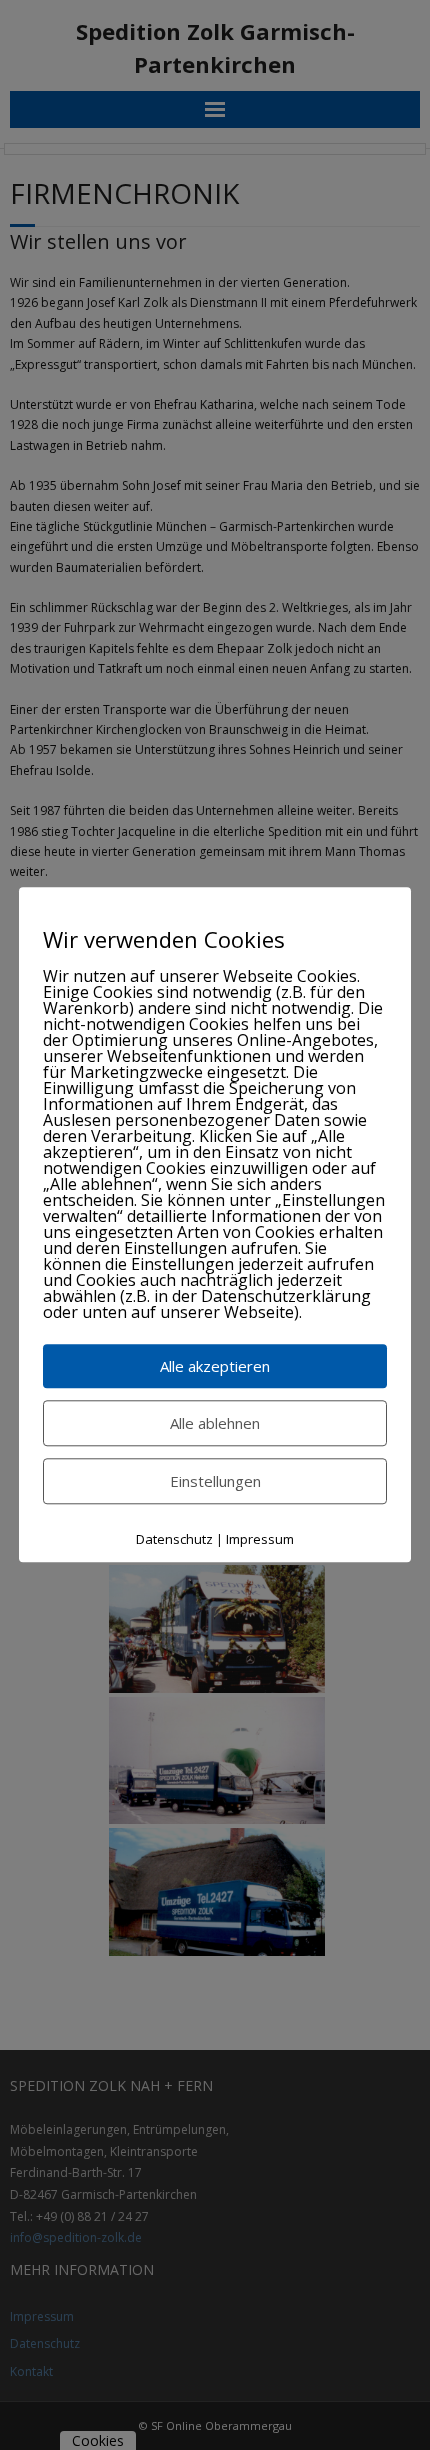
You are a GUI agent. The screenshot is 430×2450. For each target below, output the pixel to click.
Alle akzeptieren (215, 1366)
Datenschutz (174, 1539)
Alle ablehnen (215, 1423)
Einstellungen (215, 1481)
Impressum (260, 1539)
